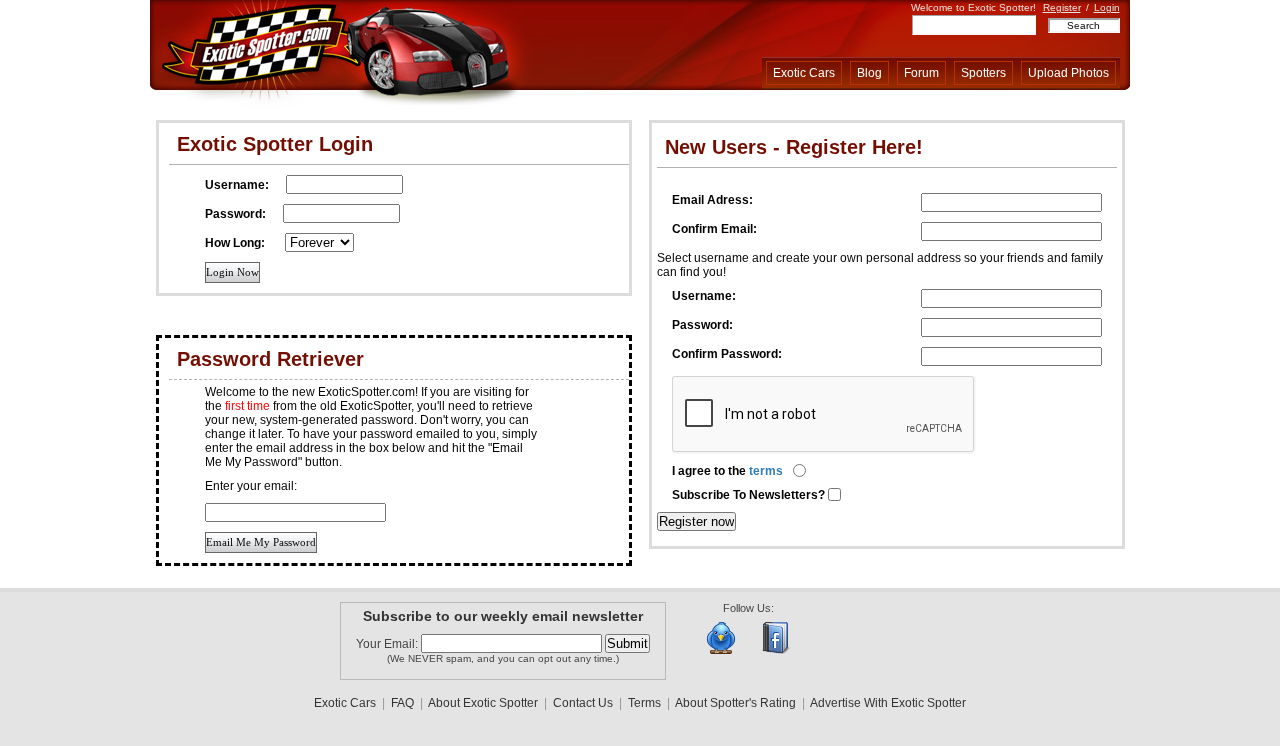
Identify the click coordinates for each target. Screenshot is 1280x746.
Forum (921, 73)
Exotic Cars (804, 73)
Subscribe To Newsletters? (750, 495)
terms (766, 471)
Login (1107, 7)
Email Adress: (712, 200)
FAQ (402, 703)
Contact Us (583, 703)
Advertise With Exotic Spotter (888, 703)
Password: (702, 325)
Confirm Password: (727, 354)
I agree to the (727, 471)
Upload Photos (1068, 73)
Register (1062, 7)
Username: (704, 296)
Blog (869, 73)
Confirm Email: (714, 229)
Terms (644, 703)
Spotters (983, 73)
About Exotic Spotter (483, 703)
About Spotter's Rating (735, 703)
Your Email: (388, 644)
